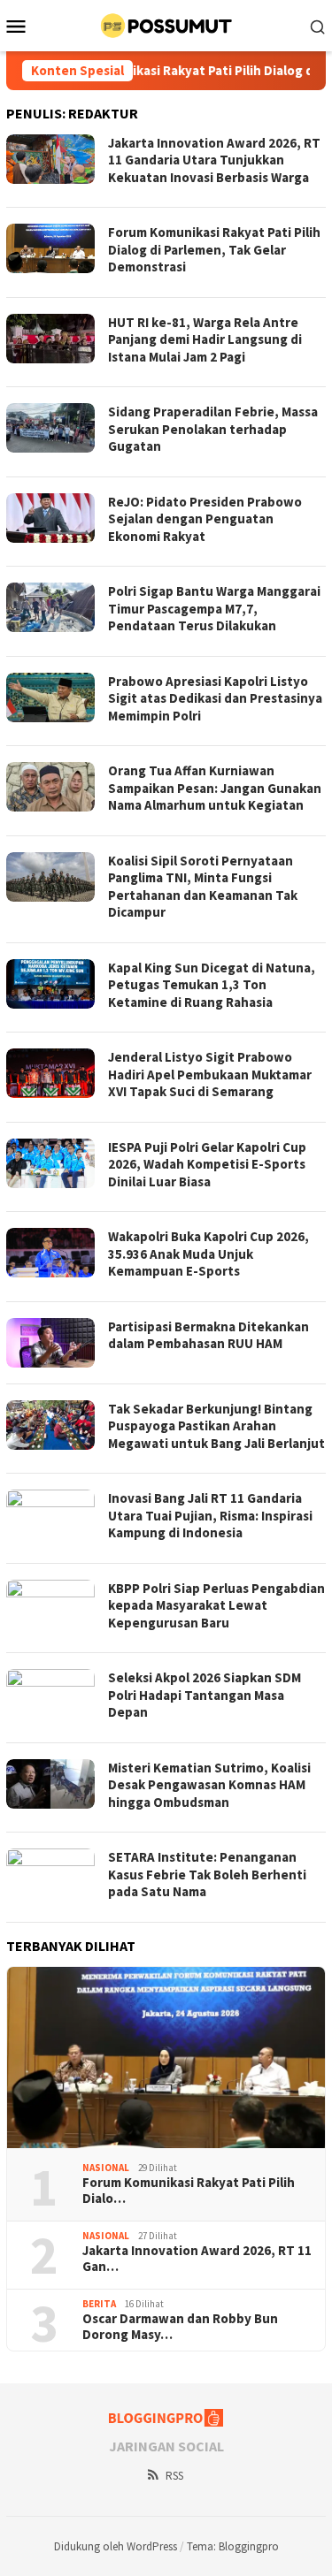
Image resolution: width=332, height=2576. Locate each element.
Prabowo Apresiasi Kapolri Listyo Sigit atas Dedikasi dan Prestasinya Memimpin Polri (215, 698)
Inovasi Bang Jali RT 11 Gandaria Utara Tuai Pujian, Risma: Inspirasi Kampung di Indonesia (210, 1515)
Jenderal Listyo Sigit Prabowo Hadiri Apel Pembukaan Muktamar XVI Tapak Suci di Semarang (210, 1074)
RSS (174, 2476)
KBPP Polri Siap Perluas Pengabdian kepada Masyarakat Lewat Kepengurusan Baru (216, 1605)
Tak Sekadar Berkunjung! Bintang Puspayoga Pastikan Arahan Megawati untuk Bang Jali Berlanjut (216, 1426)
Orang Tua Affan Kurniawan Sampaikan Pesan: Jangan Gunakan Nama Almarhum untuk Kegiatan (215, 788)
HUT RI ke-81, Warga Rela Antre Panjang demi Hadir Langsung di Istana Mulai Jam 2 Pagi (205, 339)
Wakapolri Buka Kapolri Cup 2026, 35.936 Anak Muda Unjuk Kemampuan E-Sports (208, 1254)
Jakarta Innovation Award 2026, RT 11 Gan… (197, 2259)
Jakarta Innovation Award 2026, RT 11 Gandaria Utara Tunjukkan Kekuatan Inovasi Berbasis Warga (214, 160)
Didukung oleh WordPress (116, 2546)
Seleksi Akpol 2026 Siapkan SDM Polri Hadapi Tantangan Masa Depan (205, 1695)
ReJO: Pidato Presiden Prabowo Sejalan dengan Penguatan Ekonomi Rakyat (205, 519)
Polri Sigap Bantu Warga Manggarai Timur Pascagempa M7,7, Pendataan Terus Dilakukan (214, 608)
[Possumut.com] (166, 24)
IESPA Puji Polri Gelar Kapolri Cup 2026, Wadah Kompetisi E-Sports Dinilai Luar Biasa (207, 1164)
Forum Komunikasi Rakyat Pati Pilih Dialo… (189, 2191)
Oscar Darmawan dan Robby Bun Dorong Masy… (180, 2327)
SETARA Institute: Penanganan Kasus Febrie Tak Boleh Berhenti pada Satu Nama (207, 1874)
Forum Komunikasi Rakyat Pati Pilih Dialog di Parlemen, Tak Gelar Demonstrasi (214, 249)
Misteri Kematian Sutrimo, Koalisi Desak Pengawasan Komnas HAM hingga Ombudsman (209, 1785)
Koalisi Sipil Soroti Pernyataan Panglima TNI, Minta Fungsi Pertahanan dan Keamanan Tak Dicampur (203, 887)
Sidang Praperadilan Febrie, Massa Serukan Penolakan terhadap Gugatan (213, 429)
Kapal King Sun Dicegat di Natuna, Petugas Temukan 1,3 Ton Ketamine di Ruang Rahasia (212, 985)
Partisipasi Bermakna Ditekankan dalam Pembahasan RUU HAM (208, 1335)
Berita (99, 2304)
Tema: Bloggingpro (233, 2546)
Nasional (106, 2168)
